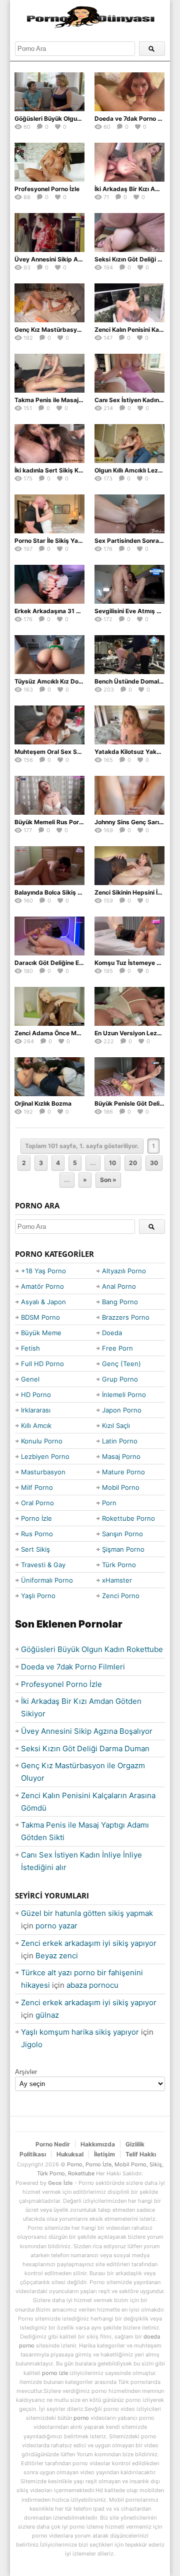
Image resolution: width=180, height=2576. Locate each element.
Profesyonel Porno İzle (47, 189)
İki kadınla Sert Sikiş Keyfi (52, 470)
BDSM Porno (40, 1317)
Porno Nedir (53, 2144)
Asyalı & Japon (43, 1302)
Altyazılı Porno (124, 1271)
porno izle (55, 2373)
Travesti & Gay (43, 1565)
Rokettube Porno (128, 1518)
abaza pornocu (92, 1985)
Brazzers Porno (126, 1317)
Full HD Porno (42, 1364)
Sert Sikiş (35, 1549)
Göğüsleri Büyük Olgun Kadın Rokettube (72, 118)
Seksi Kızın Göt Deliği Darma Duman (85, 1749)
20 (133, 1163)
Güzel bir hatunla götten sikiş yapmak (87, 1913)
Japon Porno (122, 1410)
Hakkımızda (98, 2144)
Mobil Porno (121, 1487)
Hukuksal (70, 2154)
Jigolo (32, 2044)
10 (112, 1163)
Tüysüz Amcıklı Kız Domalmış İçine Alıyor (74, 681)
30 (154, 1163)
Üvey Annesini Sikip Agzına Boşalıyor (68, 259)
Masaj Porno (121, 1456)
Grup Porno (120, 1379)
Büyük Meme (41, 1333)
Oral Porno (37, 1503)
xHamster (117, 1580)
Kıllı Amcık (36, 1425)
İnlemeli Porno (124, 1395)
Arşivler (26, 2072)
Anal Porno (119, 1286)
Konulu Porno (42, 1441)
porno (81, 2418)
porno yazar (56, 1926)
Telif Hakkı (141, 2154)
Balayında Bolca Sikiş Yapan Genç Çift (70, 892)
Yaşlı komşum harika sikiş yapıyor (80, 2032)
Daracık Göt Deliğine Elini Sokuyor (63, 963)
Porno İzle (36, 1518)
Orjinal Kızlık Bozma (43, 1103)
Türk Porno (119, 1565)
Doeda (112, 1333)
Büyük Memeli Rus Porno (50, 822)
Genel (30, 1379)
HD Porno (36, 1395)
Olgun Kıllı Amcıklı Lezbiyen (134, 470)
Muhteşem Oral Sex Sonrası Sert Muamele (76, 752)
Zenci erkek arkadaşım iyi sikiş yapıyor (89, 1943)
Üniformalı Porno (47, 1580)
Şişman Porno (123, 1549)
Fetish (30, 1348)
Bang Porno (120, 1302)
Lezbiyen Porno (45, 1456)
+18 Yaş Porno (43, 1271)
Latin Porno (120, 1441)
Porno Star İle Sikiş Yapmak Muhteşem (71, 541)
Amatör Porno (42, 1286)
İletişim (104, 2154)
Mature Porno (123, 1472)
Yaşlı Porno (38, 1596)
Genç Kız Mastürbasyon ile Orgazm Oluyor (76, 330)
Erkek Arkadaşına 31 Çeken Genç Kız (68, 611)
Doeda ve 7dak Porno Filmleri (136, 118)
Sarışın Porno (122, 1534)
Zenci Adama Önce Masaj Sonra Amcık (71, 1033)
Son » (108, 1180)
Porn (109, 1503)
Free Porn (117, 1348)
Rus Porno (37, 1534)
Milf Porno (37, 1487)
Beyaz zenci (57, 1956)
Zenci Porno (121, 1596)
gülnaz (47, 2015)
